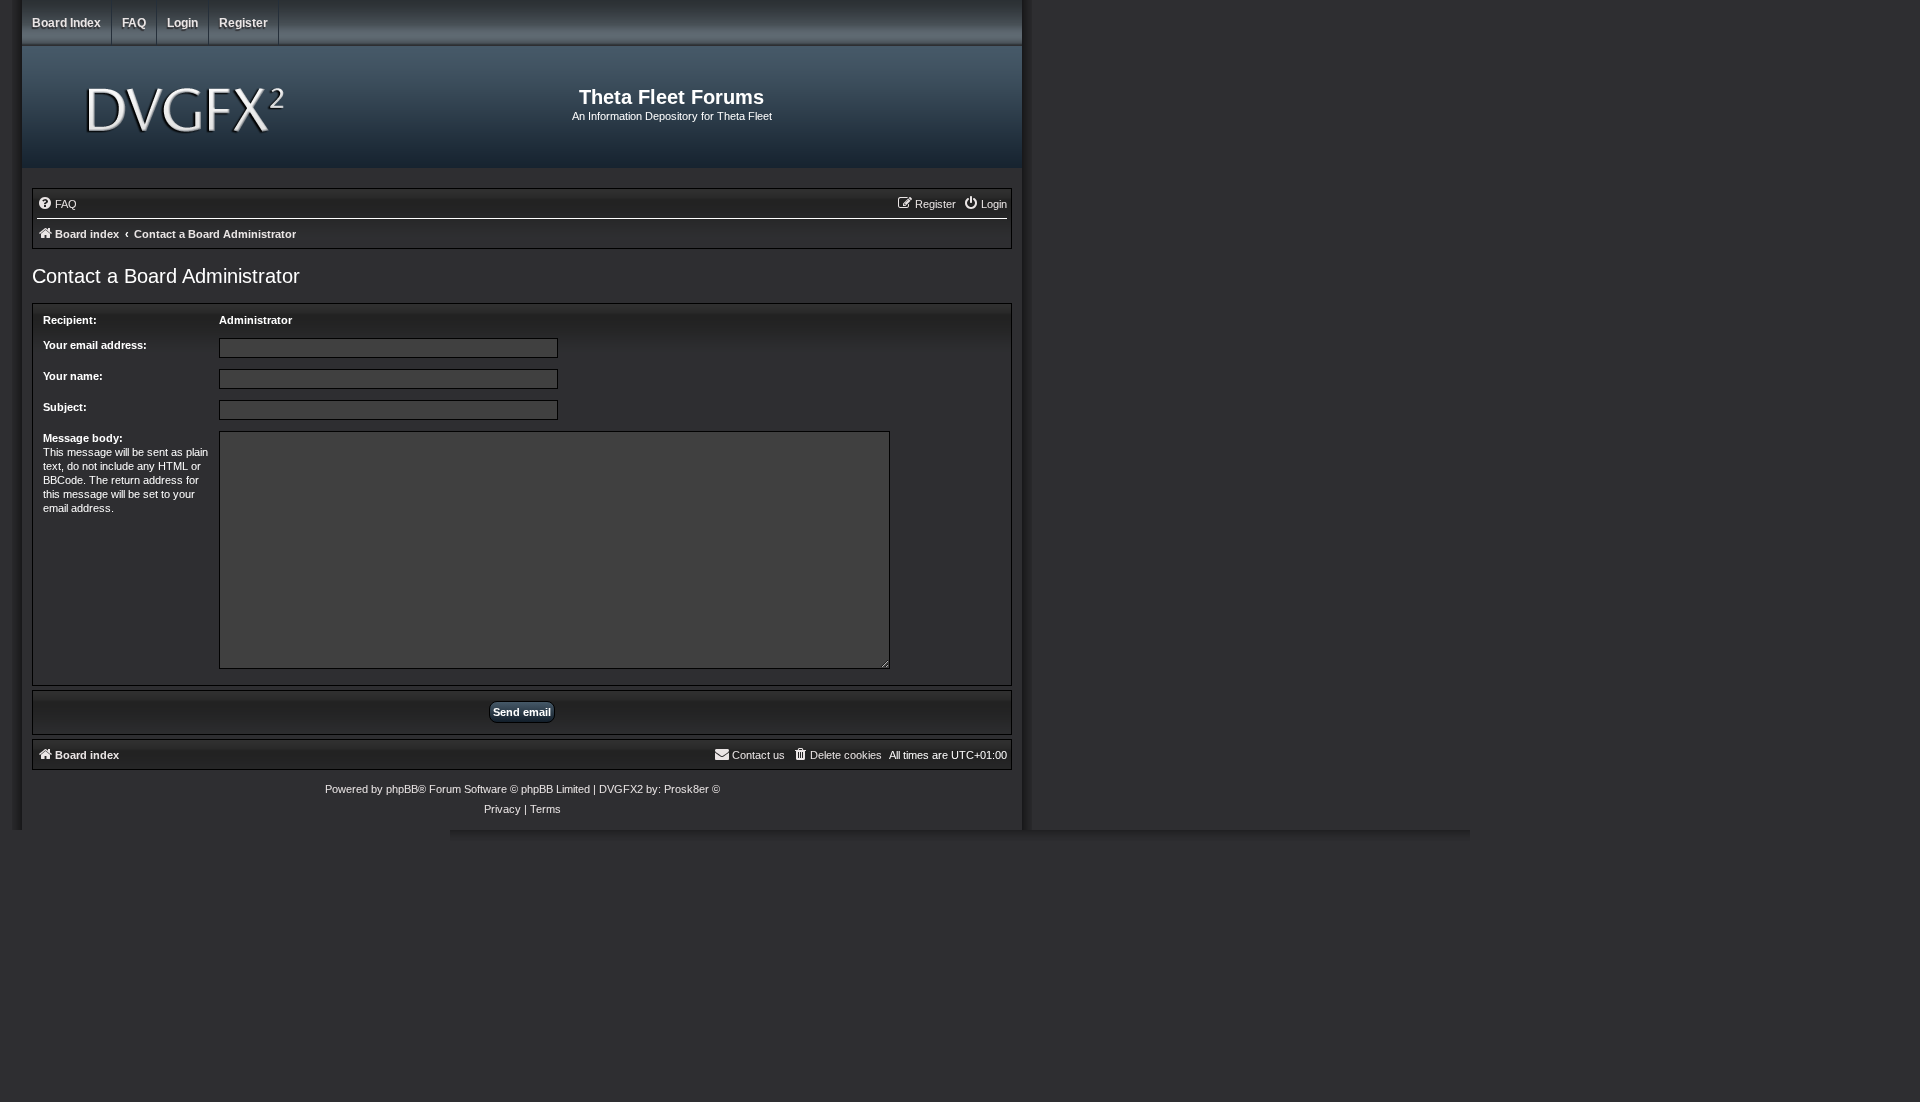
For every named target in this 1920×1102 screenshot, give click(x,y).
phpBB (402, 789)
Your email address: (95, 345)
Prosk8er (686, 789)
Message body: (83, 438)
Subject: (65, 407)
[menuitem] (57, 204)
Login (182, 23)
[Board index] (188, 107)
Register (243, 23)
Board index (66, 23)
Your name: (73, 376)
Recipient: (70, 320)
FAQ (134, 23)
